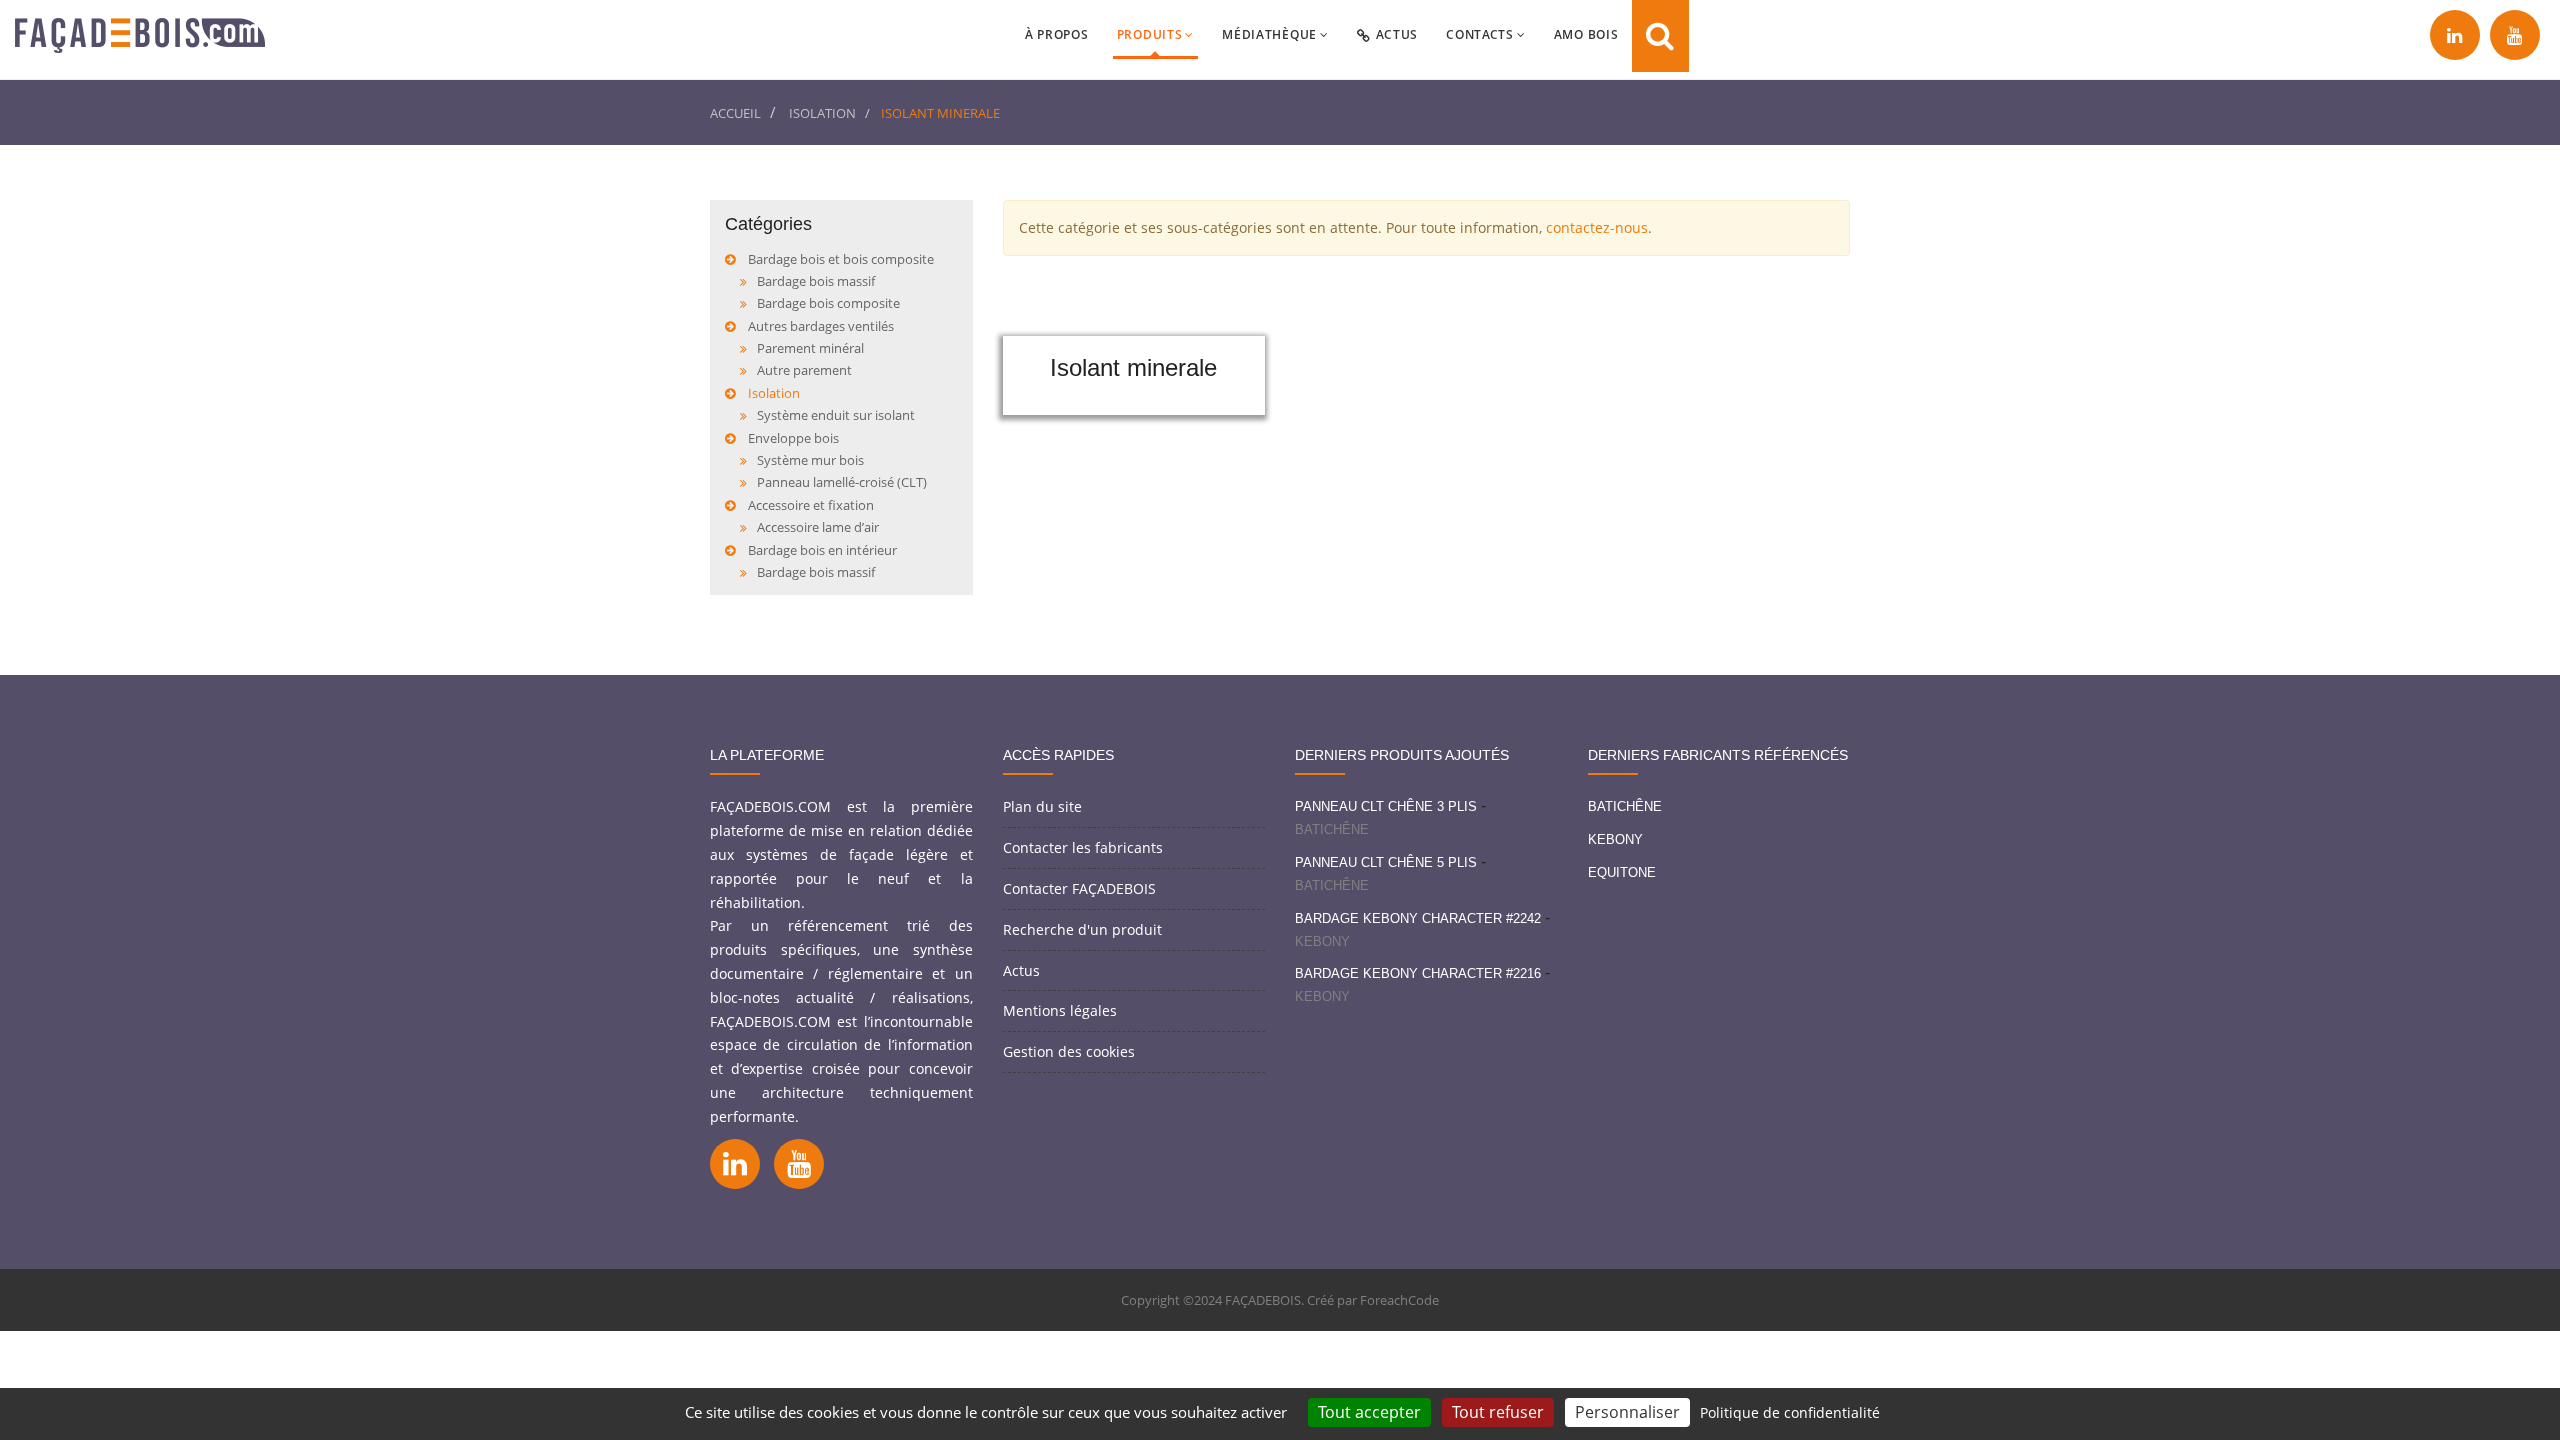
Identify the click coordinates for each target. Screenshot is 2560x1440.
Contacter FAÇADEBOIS (1079, 888)
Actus (1397, 34)
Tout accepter (1369, 1412)
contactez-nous (1597, 227)
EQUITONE (1622, 872)
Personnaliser (1627, 1412)
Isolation (822, 113)
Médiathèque (1269, 34)
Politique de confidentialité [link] (1790, 1412)
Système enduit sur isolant (836, 415)
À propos (1057, 34)
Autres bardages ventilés (821, 326)
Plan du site (1042, 806)
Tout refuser (1498, 1412)
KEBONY (1322, 941)
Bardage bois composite (828, 303)
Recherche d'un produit (1082, 929)
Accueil (735, 113)
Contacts (1480, 34)
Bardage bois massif (816, 281)
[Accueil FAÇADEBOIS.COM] (140, 39)
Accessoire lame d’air (818, 527)
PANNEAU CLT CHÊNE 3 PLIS (1386, 806)
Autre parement (804, 370)
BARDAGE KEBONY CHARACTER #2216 (1418, 973)
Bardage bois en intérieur (822, 550)
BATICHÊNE (1332, 829)
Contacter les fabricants (1083, 847)
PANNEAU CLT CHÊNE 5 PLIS (1386, 862)
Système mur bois (810, 460)
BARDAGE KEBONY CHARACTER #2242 (1418, 918)
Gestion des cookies (1069, 1051)
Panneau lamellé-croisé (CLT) (842, 482)
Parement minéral (810, 348)
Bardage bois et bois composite (841, 259)
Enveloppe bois (793, 438)
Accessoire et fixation (811, 505)
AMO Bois (1586, 34)
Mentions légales (1060, 1010)
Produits (1150, 34)
